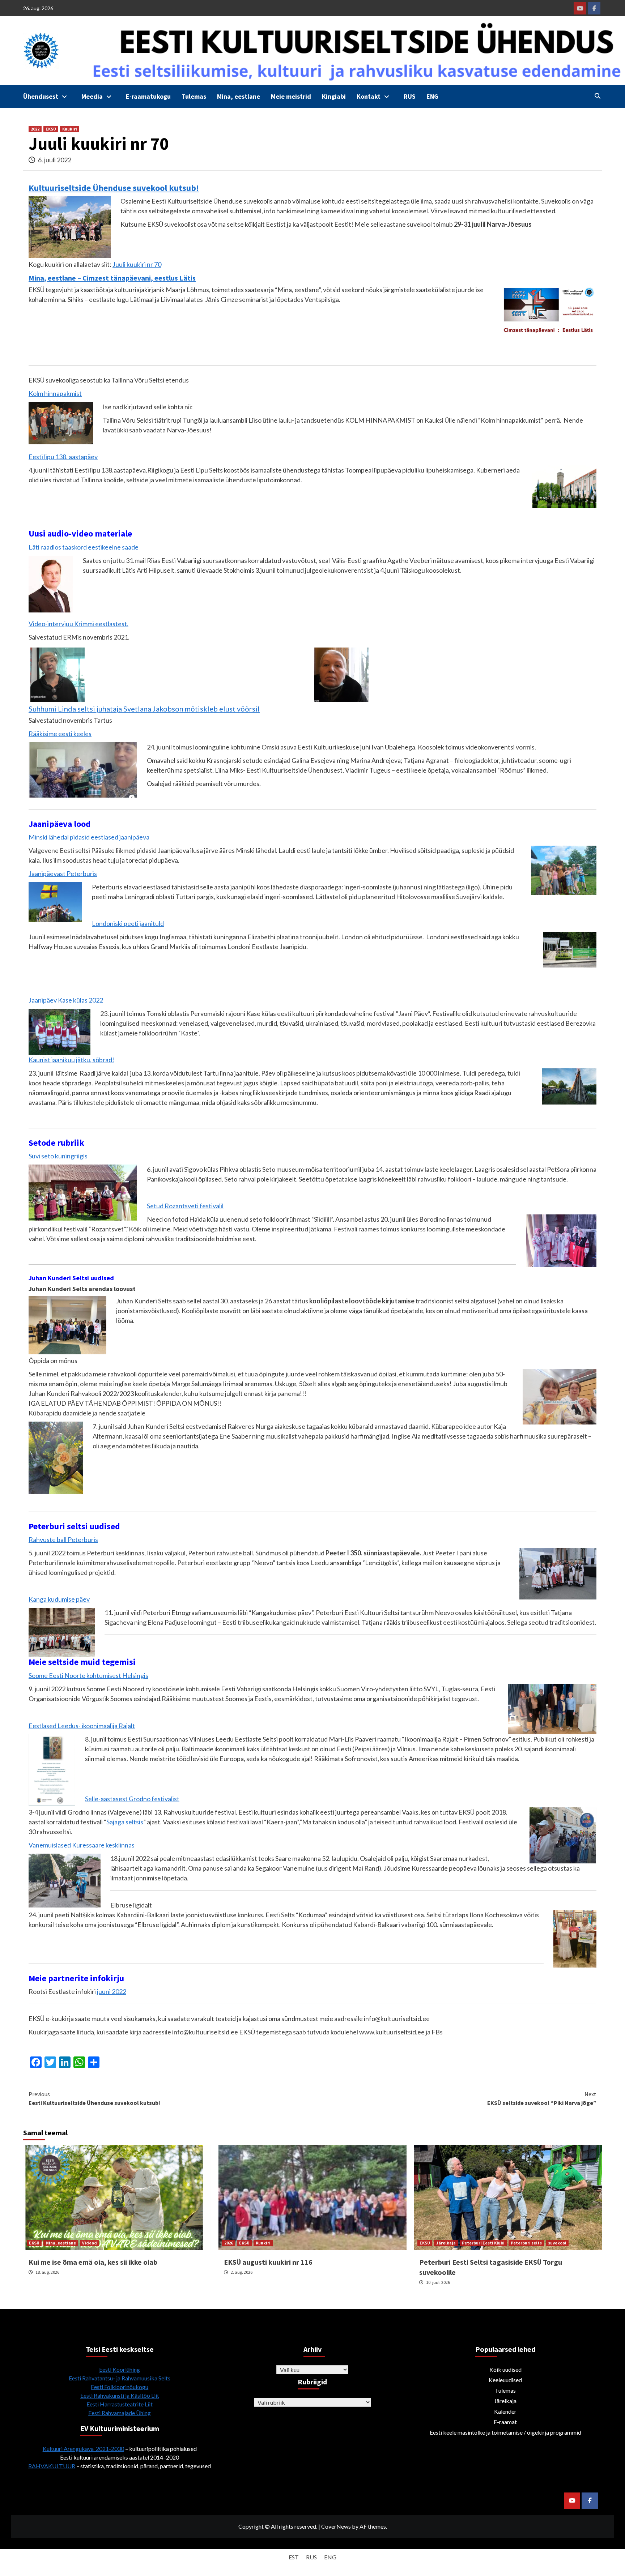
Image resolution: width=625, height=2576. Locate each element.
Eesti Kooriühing (120, 2369)
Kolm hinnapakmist (55, 393)
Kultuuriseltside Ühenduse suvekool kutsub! (114, 188)
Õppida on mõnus (53, 1360)
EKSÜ (51, 129)
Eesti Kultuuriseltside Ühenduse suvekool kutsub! (94, 2098)
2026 (229, 2243)
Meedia (92, 96)
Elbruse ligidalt (131, 1905)
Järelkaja (446, 2243)
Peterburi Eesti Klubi (483, 2243)
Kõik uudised (505, 2369)
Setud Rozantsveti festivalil (185, 1206)
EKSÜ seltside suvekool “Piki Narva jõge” (542, 2098)
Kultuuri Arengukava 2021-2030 (83, 2449)
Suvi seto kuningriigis (58, 1156)
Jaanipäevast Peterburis (63, 873)
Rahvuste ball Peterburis (63, 1539)
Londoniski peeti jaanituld (128, 923)
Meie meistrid (291, 96)
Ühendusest (41, 96)
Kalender (505, 2411)
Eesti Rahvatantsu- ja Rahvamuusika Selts (120, 2378)
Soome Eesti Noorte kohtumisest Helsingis (88, 1675)
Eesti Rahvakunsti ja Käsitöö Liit (120, 2395)
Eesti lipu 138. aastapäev (63, 457)
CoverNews (336, 2526)
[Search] (597, 96)
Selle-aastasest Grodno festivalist (132, 1799)
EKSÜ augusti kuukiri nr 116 (268, 2262)
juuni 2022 (112, 1991)
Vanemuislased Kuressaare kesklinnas (82, 1845)
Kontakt (369, 96)
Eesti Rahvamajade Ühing (120, 2413)
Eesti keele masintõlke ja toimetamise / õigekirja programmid (505, 2432)
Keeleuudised (505, 2380)
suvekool (557, 2243)
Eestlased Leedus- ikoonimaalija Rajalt (82, 1726)
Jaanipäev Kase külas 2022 (66, 1000)
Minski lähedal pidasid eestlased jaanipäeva (89, 837)
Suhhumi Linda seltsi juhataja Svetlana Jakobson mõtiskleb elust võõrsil (144, 709)
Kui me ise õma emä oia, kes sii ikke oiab (93, 2262)
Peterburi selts (526, 2243)
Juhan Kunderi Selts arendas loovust (82, 1289)
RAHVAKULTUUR (52, 2466)
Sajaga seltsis (125, 1822)
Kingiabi (334, 96)
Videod (90, 2243)
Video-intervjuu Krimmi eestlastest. (78, 624)
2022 (35, 129)
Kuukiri (70, 129)
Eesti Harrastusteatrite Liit (120, 2404)
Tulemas (194, 96)
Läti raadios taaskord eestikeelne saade (84, 547)
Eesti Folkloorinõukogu (120, 2387)
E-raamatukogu (148, 96)
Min (34, 278)
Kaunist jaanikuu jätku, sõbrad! (71, 1060)
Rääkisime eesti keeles (60, 734)
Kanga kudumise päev (59, 1599)
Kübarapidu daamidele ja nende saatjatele (87, 1413)
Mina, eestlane (239, 96)
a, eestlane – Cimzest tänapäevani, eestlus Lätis (118, 278)
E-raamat (505, 2422)
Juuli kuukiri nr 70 (137, 264)
